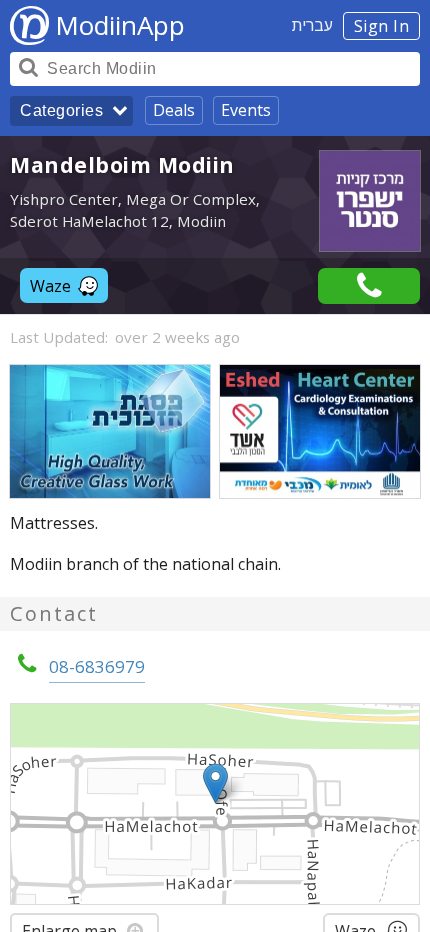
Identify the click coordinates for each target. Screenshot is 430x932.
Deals (174, 110)
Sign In (382, 26)
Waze (50, 286)
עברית (312, 25)
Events (246, 110)
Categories (61, 110)
